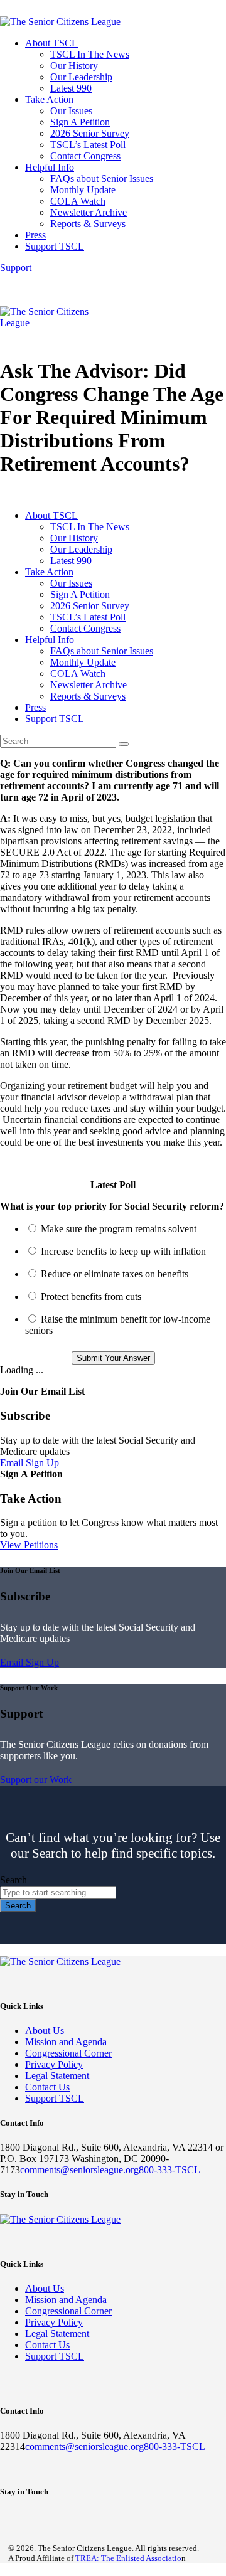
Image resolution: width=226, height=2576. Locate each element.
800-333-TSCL (169, 2170)
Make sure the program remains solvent (119, 1229)
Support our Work (36, 1780)
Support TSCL (55, 2098)
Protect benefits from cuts (91, 1296)
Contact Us (47, 2087)
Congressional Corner (68, 2053)
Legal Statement (57, 2076)
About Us (45, 2030)
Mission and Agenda (66, 2042)
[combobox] (58, 1892)
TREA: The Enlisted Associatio (128, 2558)
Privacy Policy (54, 2064)
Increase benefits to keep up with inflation (123, 1251)
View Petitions (29, 1545)
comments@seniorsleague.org (79, 2170)
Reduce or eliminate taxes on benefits (115, 1274)
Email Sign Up (30, 1463)
